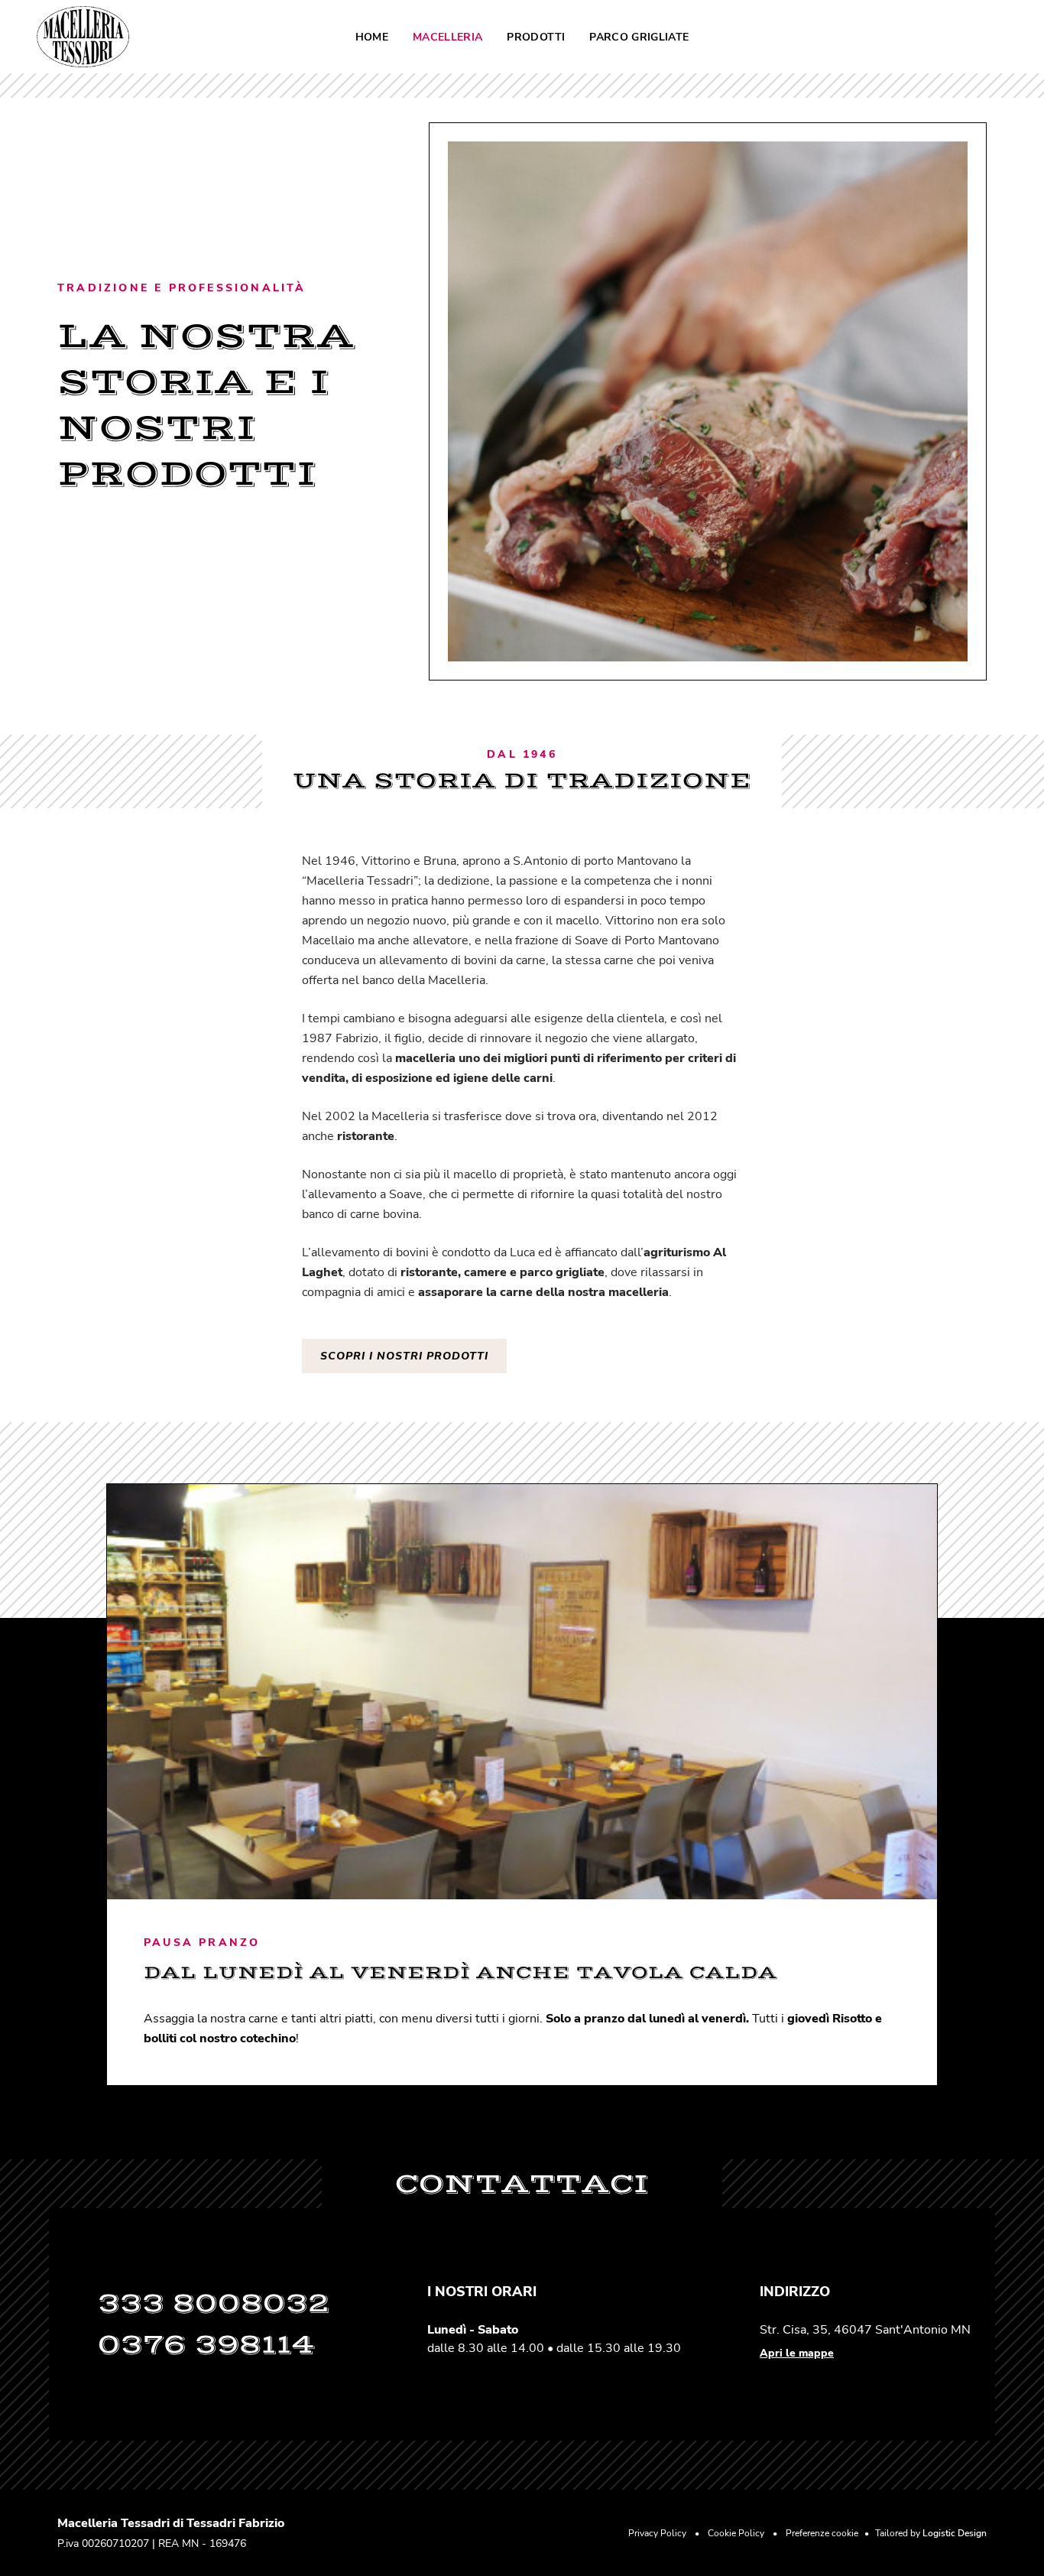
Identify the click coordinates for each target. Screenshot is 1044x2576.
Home (372, 37)
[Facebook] (983, 37)
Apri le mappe (797, 2353)
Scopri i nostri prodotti (404, 1356)
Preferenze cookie (822, 2533)
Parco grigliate (639, 37)
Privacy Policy (657, 2533)
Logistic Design (955, 2533)
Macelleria (448, 37)
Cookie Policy (736, 2533)
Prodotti (536, 37)
